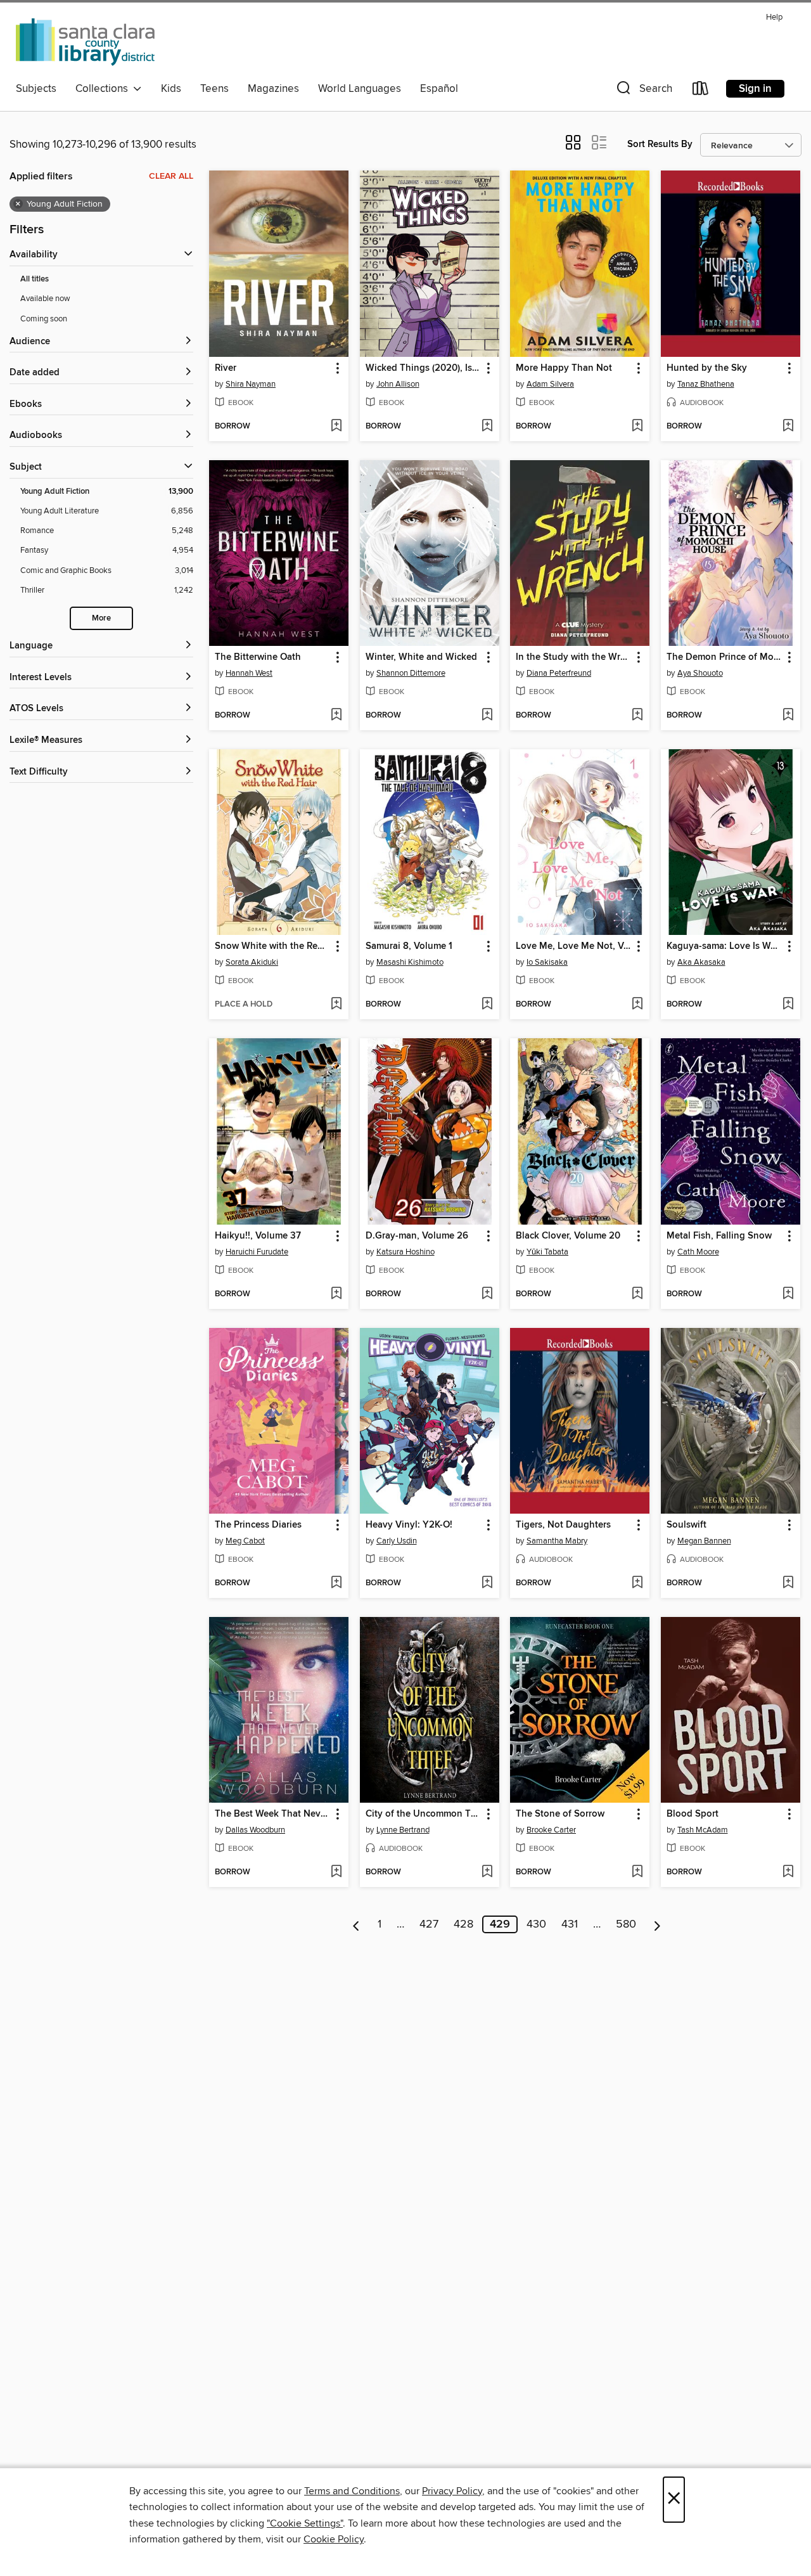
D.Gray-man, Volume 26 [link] (417, 1236)
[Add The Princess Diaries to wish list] (336, 1583)
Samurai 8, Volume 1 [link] (409, 946)
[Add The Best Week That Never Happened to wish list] (336, 1872)
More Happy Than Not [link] (564, 368)
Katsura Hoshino (405, 1252)
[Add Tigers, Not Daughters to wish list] (637, 1583)
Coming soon (44, 319)
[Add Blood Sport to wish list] (788, 1872)
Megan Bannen (704, 1541)
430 (536, 1924)
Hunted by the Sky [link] (707, 368)
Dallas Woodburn (255, 1830)
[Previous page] (356, 1924)
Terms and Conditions (352, 2491)
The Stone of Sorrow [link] (560, 1814)
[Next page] (657, 1924)
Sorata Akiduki (252, 962)
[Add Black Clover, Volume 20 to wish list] (637, 1294)
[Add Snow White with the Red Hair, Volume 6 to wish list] (336, 1005)
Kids (171, 89)
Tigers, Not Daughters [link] (563, 1525)
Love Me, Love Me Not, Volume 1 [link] (574, 946)
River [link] (226, 368)
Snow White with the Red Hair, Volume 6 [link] (273, 946)
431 (570, 1924)
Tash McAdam (703, 1830)
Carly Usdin (397, 1541)
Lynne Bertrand (403, 1830)
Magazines (273, 89)
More (101, 618)
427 (429, 1924)
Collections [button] (104, 89)
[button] (643, 91)
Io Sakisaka (547, 962)
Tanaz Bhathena (706, 384)
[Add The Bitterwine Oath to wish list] (336, 716)
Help (774, 17)
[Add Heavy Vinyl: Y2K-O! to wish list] (487, 1583)
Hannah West (249, 673)
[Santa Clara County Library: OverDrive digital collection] (86, 42)
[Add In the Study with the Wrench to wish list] (637, 716)
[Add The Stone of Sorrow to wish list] (637, 1872)
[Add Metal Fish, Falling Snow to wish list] (788, 1294)
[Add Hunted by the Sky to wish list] (788, 427)
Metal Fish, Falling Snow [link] (719, 1236)
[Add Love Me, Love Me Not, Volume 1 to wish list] (637, 1005)
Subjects (36, 89)
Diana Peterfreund (559, 673)
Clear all (171, 176)
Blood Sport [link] (693, 1814)
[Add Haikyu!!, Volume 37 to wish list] (336, 1294)
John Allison (398, 384)
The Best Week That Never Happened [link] (273, 1814)
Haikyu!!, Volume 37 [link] (258, 1236)
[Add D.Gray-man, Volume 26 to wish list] (487, 1294)
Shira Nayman (251, 384)
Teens (214, 89)
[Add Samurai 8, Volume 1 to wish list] (487, 1005)
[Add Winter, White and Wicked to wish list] (487, 716)
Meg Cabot (245, 1541)
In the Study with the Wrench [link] (574, 657)
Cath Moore (698, 1252)
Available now (45, 299)
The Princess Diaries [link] (258, 1525)
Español (439, 89)
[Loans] (701, 91)
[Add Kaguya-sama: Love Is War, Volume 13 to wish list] (788, 1005)
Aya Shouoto (700, 673)
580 (626, 1924)
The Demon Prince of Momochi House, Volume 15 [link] (725, 657)
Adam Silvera (550, 384)
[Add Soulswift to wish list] (788, 1583)
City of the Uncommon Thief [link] (424, 1814)
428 (463, 1924)
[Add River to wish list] (336, 427)
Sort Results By (660, 144)
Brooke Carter (551, 1830)
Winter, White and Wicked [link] (421, 657)
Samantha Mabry (557, 1541)
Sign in (755, 89)
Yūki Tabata (547, 1252)
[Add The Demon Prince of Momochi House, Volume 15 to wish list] (788, 716)
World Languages (360, 89)
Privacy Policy (452, 2491)
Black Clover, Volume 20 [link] (568, 1236)
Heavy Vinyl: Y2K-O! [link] (409, 1525)
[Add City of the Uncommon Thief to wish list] (487, 1872)
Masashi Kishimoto (410, 962)
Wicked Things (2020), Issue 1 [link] (424, 368)
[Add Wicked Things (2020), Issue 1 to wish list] (487, 427)
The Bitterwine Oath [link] (258, 657)
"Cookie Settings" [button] (305, 2523)
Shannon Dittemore (411, 673)
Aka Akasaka (701, 962)
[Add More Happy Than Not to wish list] (637, 427)
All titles (35, 279)
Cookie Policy (334, 2539)
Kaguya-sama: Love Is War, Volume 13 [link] (725, 946)
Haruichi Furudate (257, 1252)
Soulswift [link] (686, 1525)
